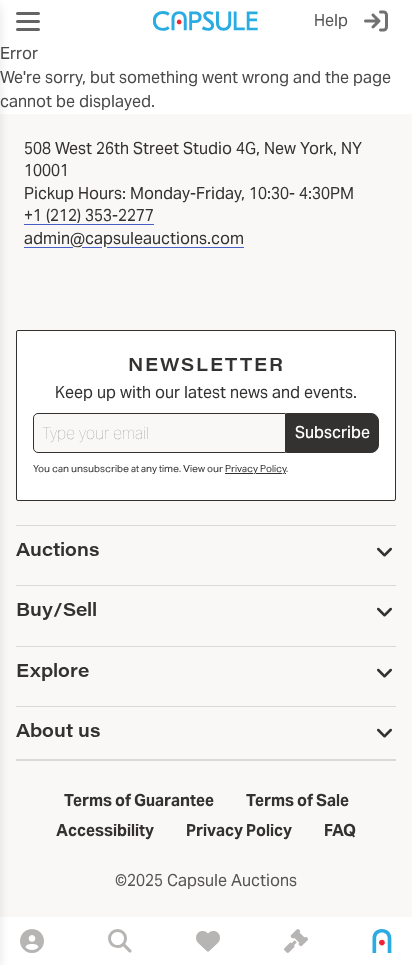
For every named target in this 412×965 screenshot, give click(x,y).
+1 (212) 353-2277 (89, 215)
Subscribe (332, 432)
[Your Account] (32, 941)
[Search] (120, 941)
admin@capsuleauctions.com (134, 238)
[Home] (382, 941)
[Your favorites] (208, 941)
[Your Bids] (296, 941)
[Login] (380, 21)
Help (331, 20)
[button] (28, 21)
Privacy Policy (255, 468)
